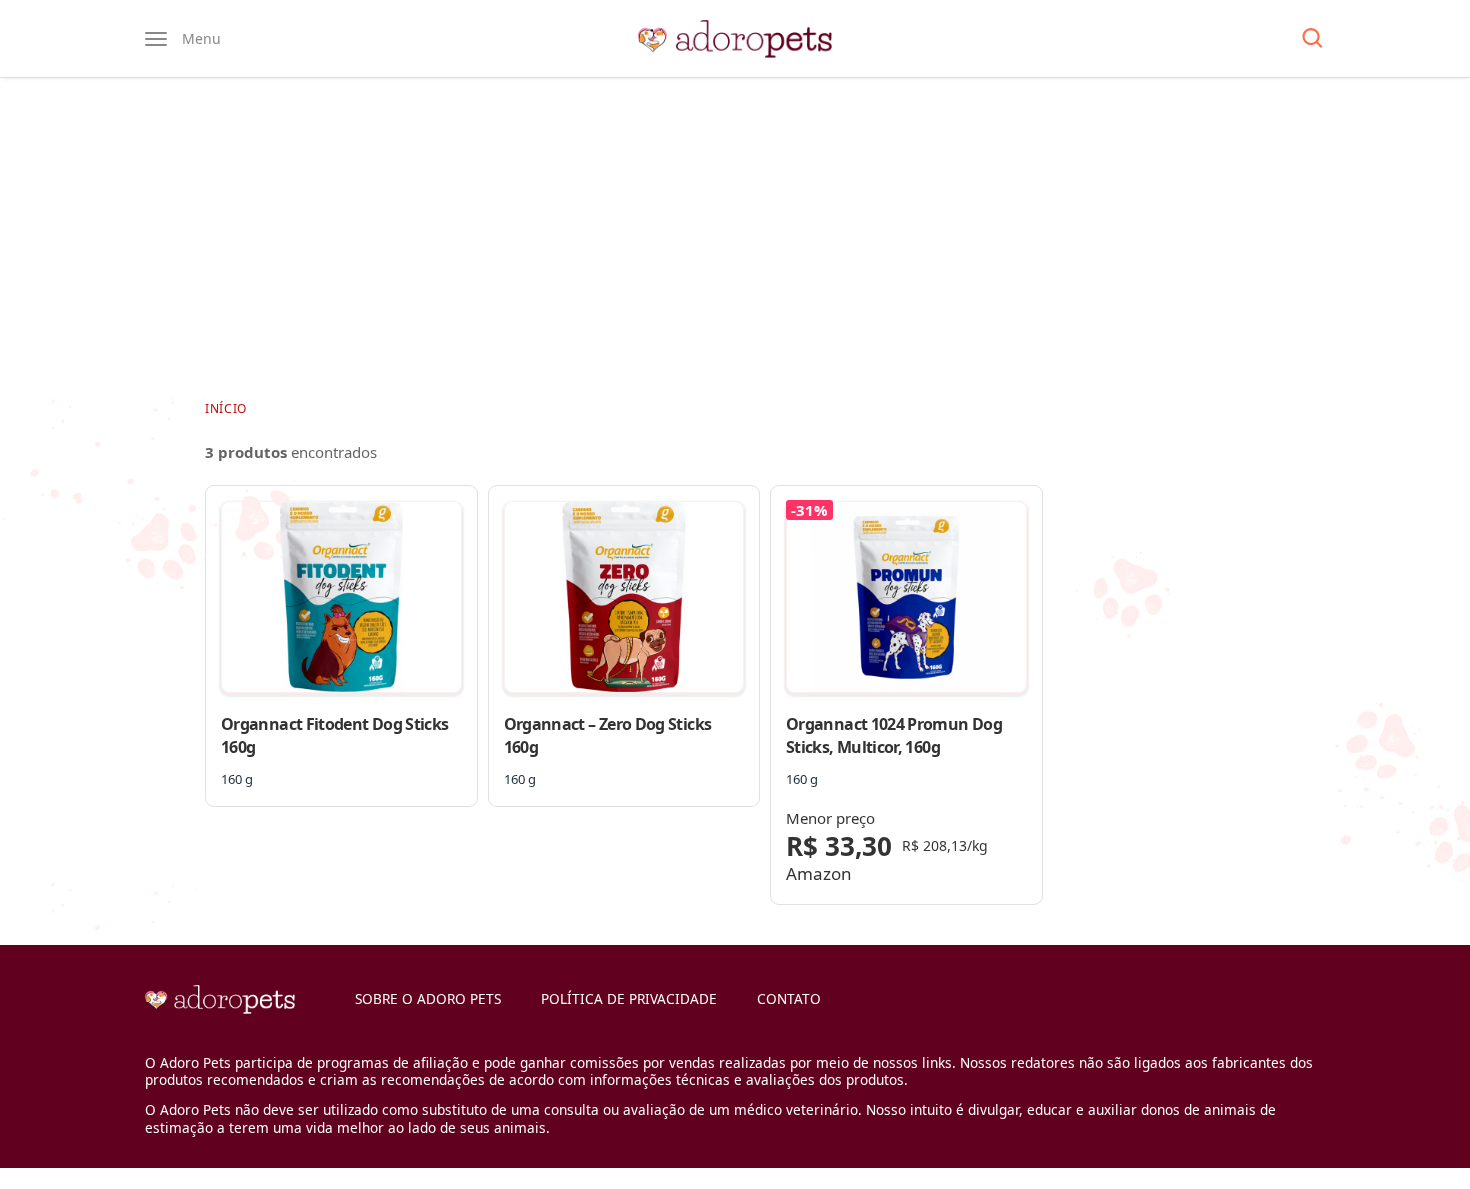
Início (226, 408)
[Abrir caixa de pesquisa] (1312, 39)
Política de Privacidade (629, 998)
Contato (789, 998)
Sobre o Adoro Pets (428, 998)
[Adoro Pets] (735, 39)
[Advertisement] (735, 238)
